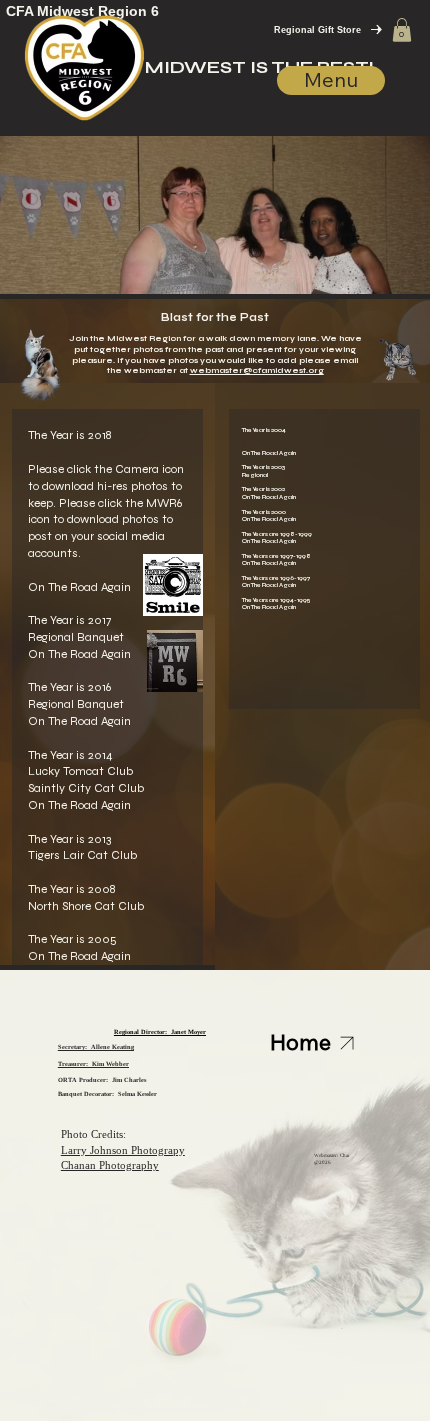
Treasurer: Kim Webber (93, 1063)
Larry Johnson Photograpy (123, 1150)
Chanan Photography (110, 1165)
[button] (402, 30)
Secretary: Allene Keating (96, 1046)
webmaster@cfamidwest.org (257, 370)
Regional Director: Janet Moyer (160, 1031)
